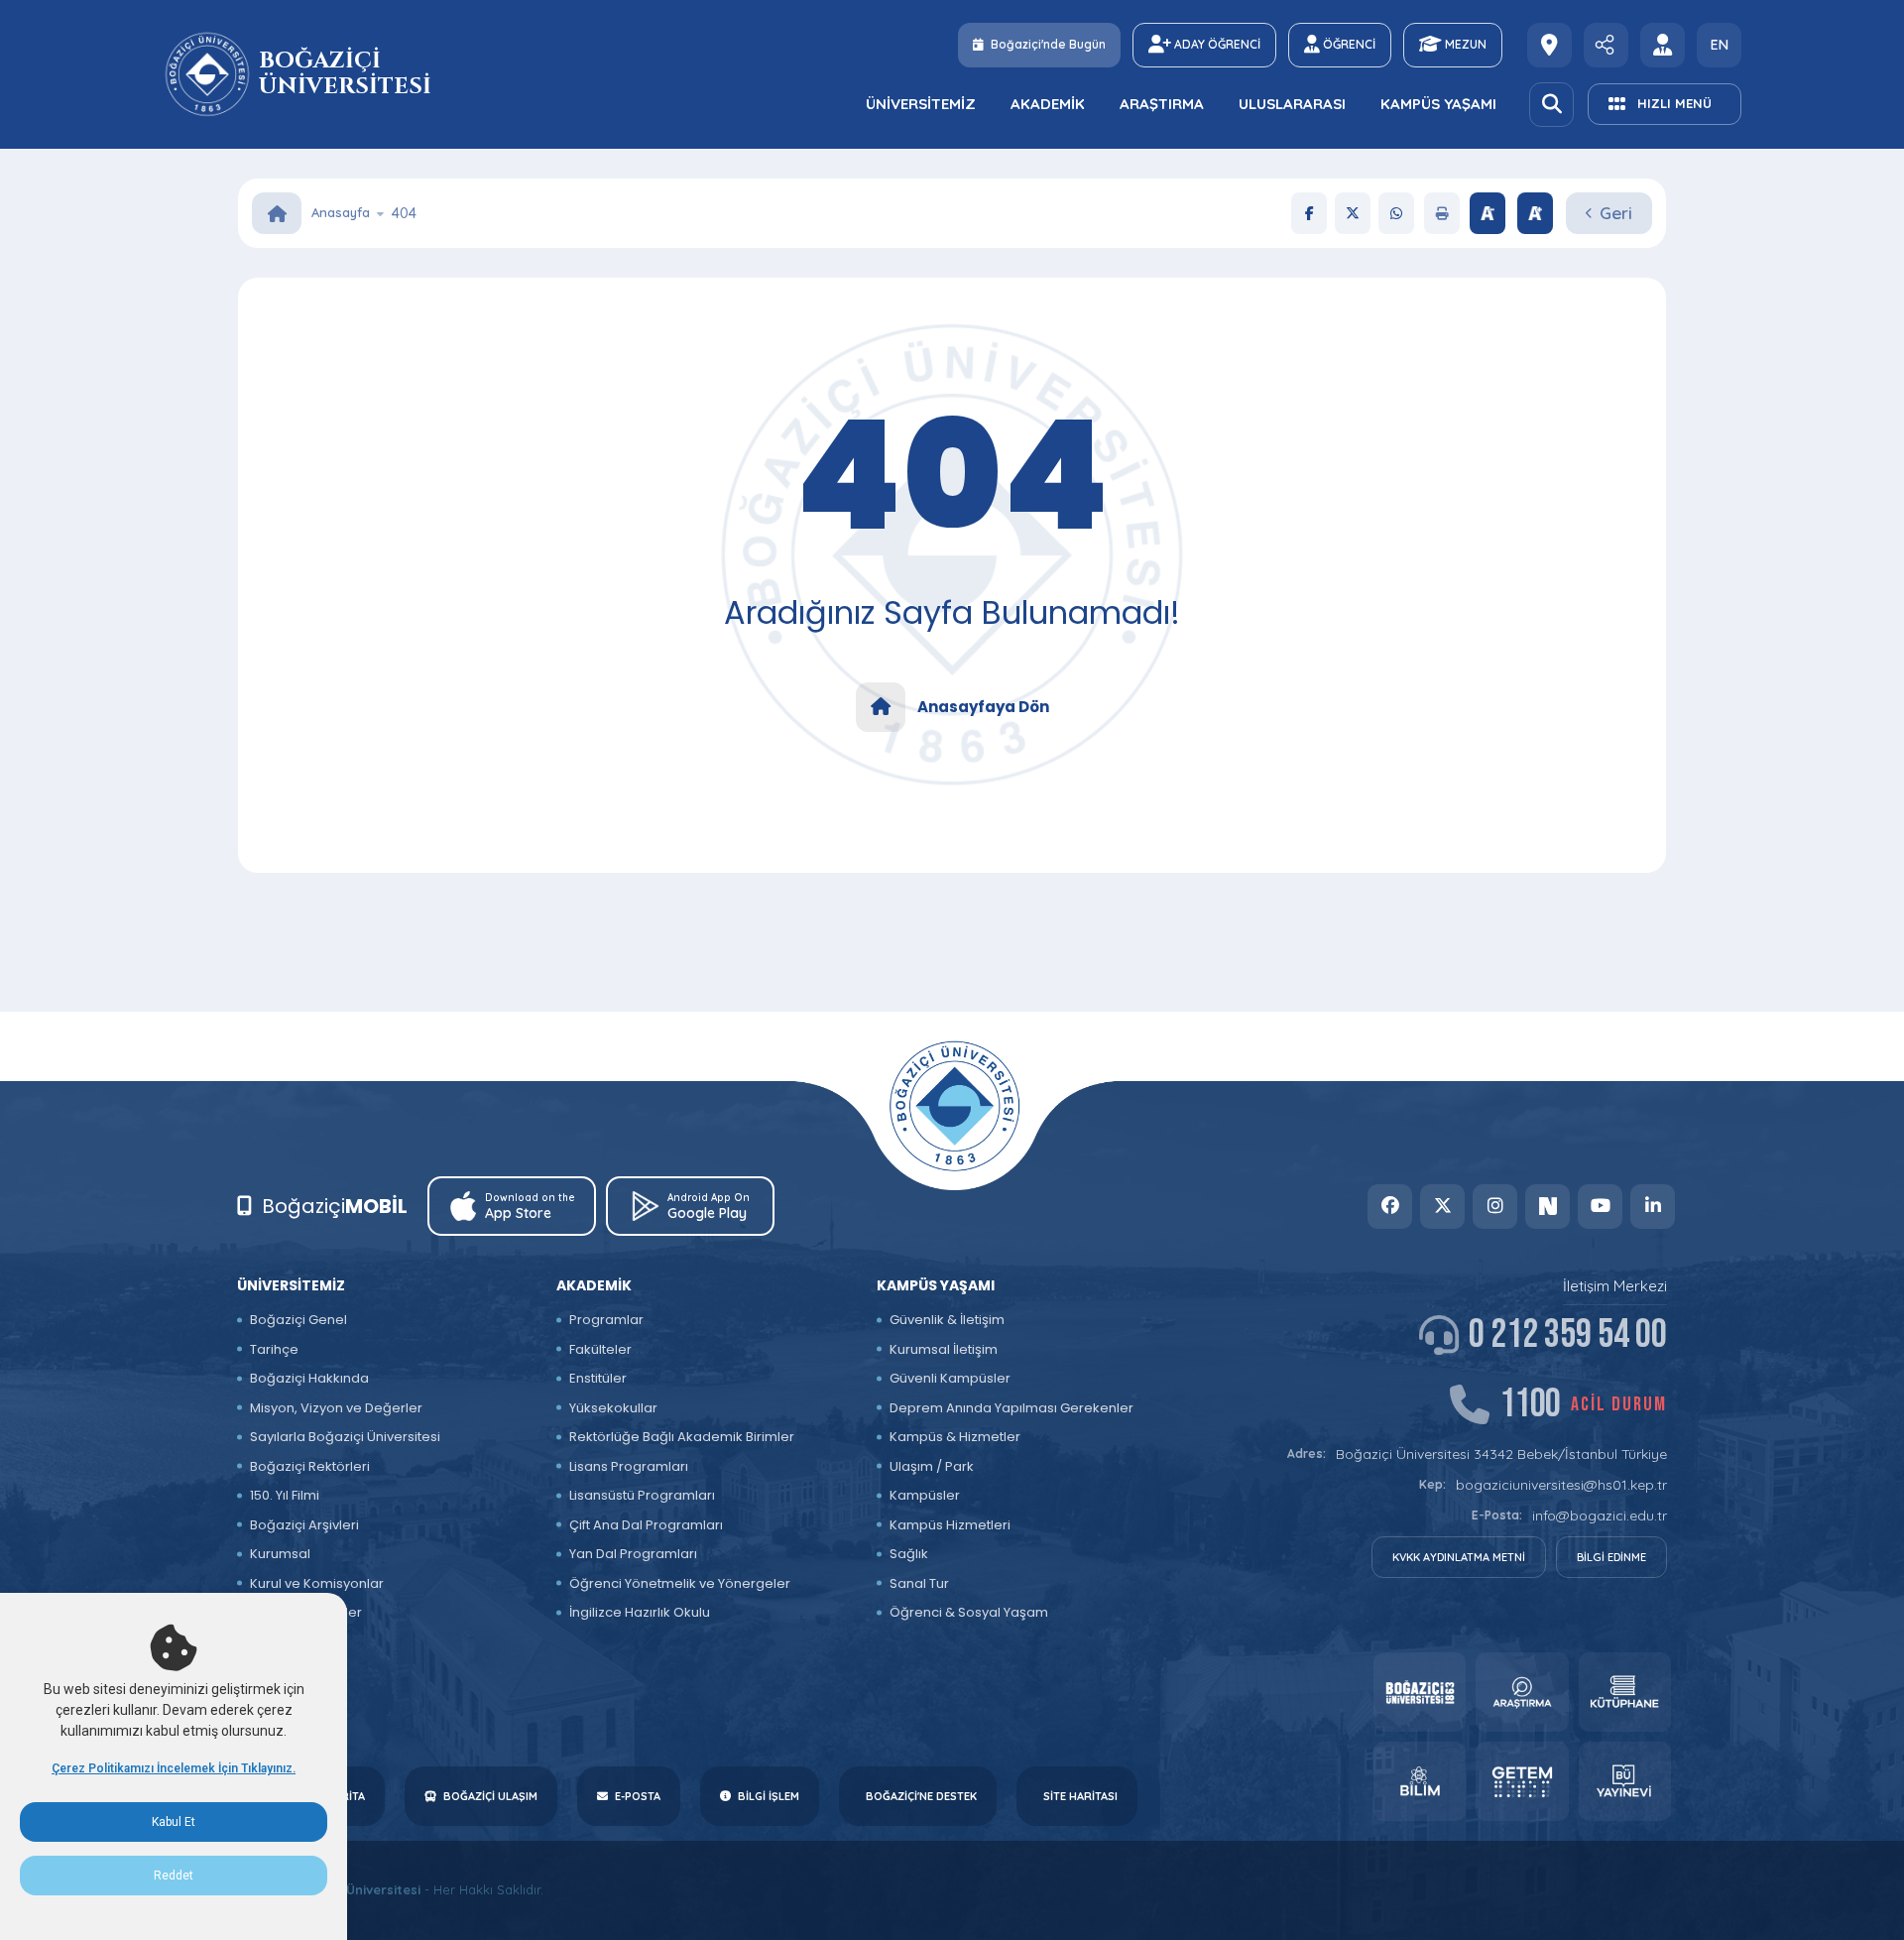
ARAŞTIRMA (1162, 104)
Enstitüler (598, 1378)
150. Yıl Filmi (285, 1495)
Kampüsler (925, 1495)
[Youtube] (1600, 1207)
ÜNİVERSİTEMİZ (921, 104)
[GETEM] (1522, 1781)
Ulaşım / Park (932, 1466)
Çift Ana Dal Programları (646, 1525)
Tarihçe (274, 1349)
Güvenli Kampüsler (950, 1378)
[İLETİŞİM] (1606, 45)
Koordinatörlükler (306, 1612)
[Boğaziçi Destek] (1549, 45)
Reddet (174, 1876)
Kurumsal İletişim (944, 1349)
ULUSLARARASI (1292, 104)
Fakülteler (600, 1349)
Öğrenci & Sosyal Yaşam (969, 1612)
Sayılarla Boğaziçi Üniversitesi (345, 1437)
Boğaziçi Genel (298, 1320)
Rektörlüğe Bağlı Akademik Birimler (682, 1437)
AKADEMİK (1048, 104)
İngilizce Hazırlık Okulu (640, 1612)
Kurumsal (280, 1554)
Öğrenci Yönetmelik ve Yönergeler (680, 1583)
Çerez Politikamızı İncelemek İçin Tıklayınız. (174, 1768)
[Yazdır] (1442, 213)
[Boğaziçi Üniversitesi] (210, 74)
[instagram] (1495, 1207)
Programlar (606, 1320)
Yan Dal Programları (633, 1554)
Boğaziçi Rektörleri (310, 1466)
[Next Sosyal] (1547, 1207)
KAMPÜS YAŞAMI (1438, 104)
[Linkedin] (1653, 1207)
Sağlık (909, 1554)
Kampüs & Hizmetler (955, 1437)
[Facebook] (1309, 213)
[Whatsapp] (1396, 213)
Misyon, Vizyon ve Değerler (336, 1408)
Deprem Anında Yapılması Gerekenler (1011, 1408)
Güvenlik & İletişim (947, 1320)
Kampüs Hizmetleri (950, 1525)
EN (1720, 45)
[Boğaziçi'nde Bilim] (1420, 1781)
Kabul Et (174, 1822)
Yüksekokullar (613, 1408)
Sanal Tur (919, 1583)
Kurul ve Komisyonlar (317, 1583)
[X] (1353, 213)
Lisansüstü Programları (642, 1495)
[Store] (1420, 1692)
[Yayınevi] (1625, 1781)
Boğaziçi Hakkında (309, 1378)
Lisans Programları (629, 1466)
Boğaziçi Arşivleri (304, 1525)
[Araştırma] (1522, 1692)
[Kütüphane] (1625, 1692)
